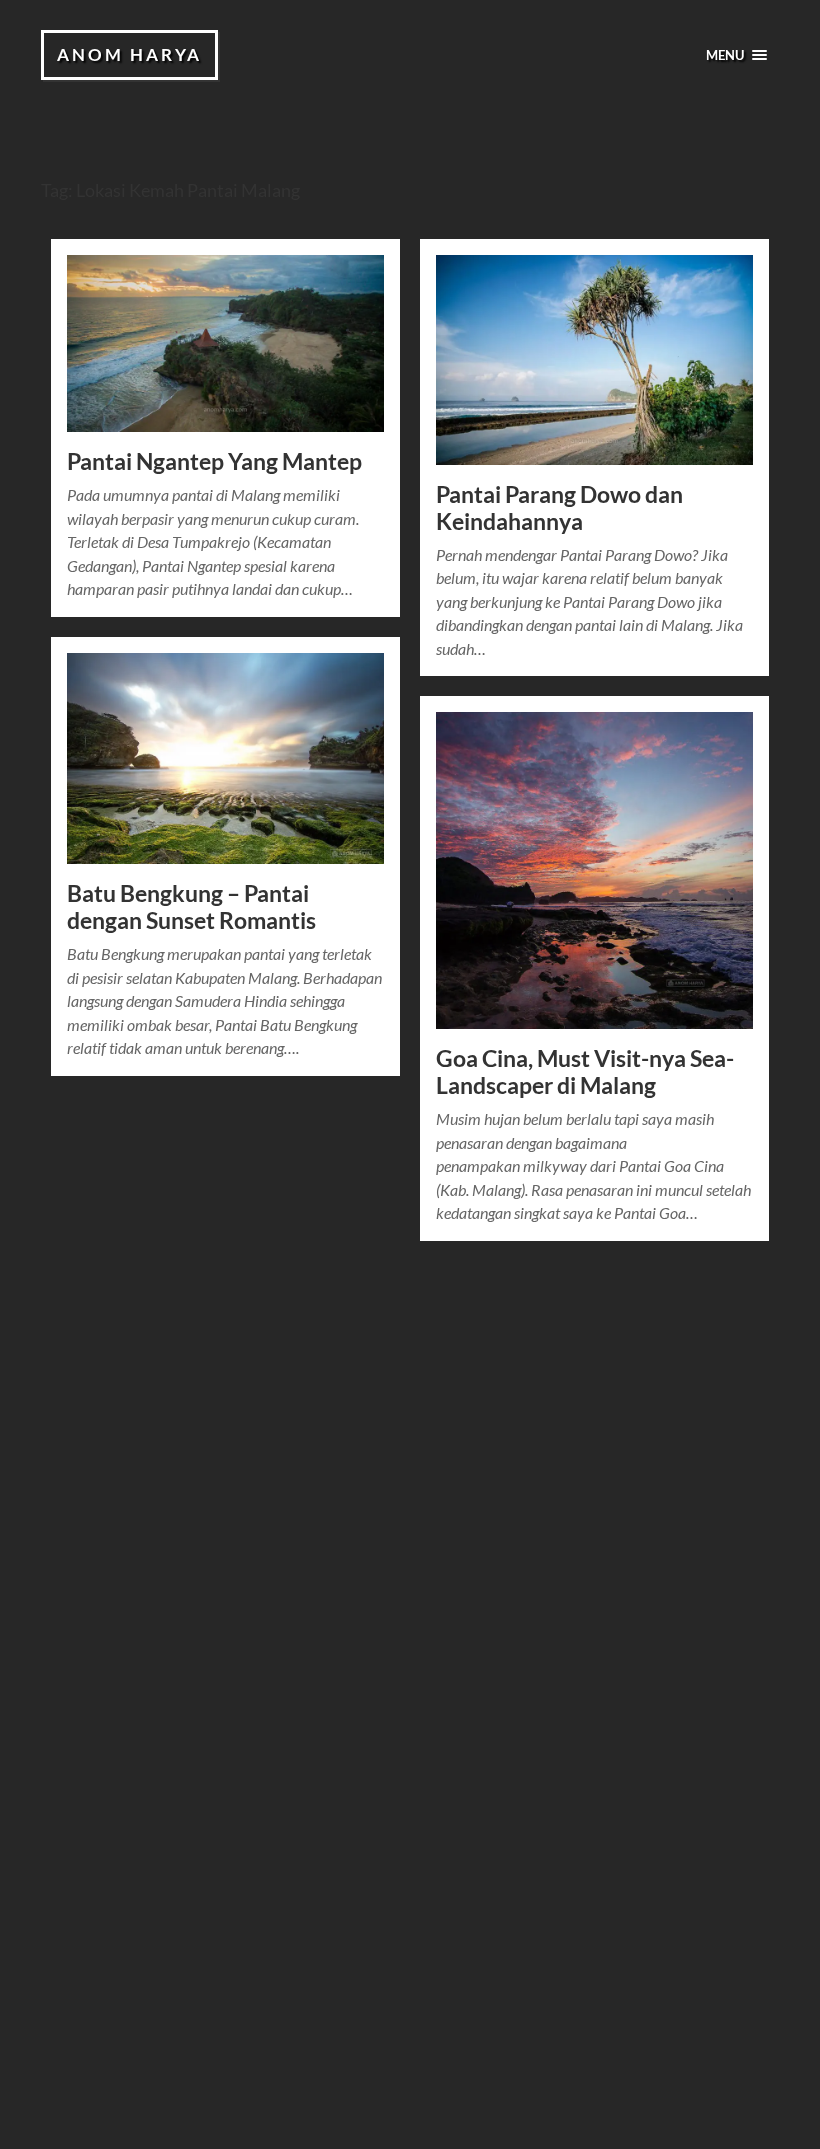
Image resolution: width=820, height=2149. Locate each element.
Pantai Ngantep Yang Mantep (214, 461)
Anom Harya (129, 54)
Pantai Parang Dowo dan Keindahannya (559, 508)
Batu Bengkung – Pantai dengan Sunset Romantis (191, 907)
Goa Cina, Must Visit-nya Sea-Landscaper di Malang (585, 1072)
